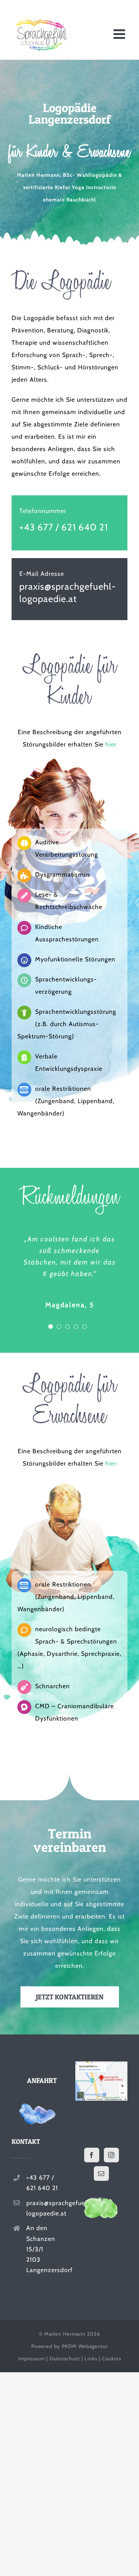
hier (111, 744)
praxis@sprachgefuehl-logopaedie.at (45, 2208)
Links (91, 2358)
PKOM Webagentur (85, 2346)
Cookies (112, 2358)
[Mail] (101, 2173)
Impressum (31, 2358)
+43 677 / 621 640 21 (64, 527)
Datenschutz (65, 2358)
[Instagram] (111, 2155)
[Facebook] (92, 2155)
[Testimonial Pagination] (51, 1327)
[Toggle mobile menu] (120, 34)
